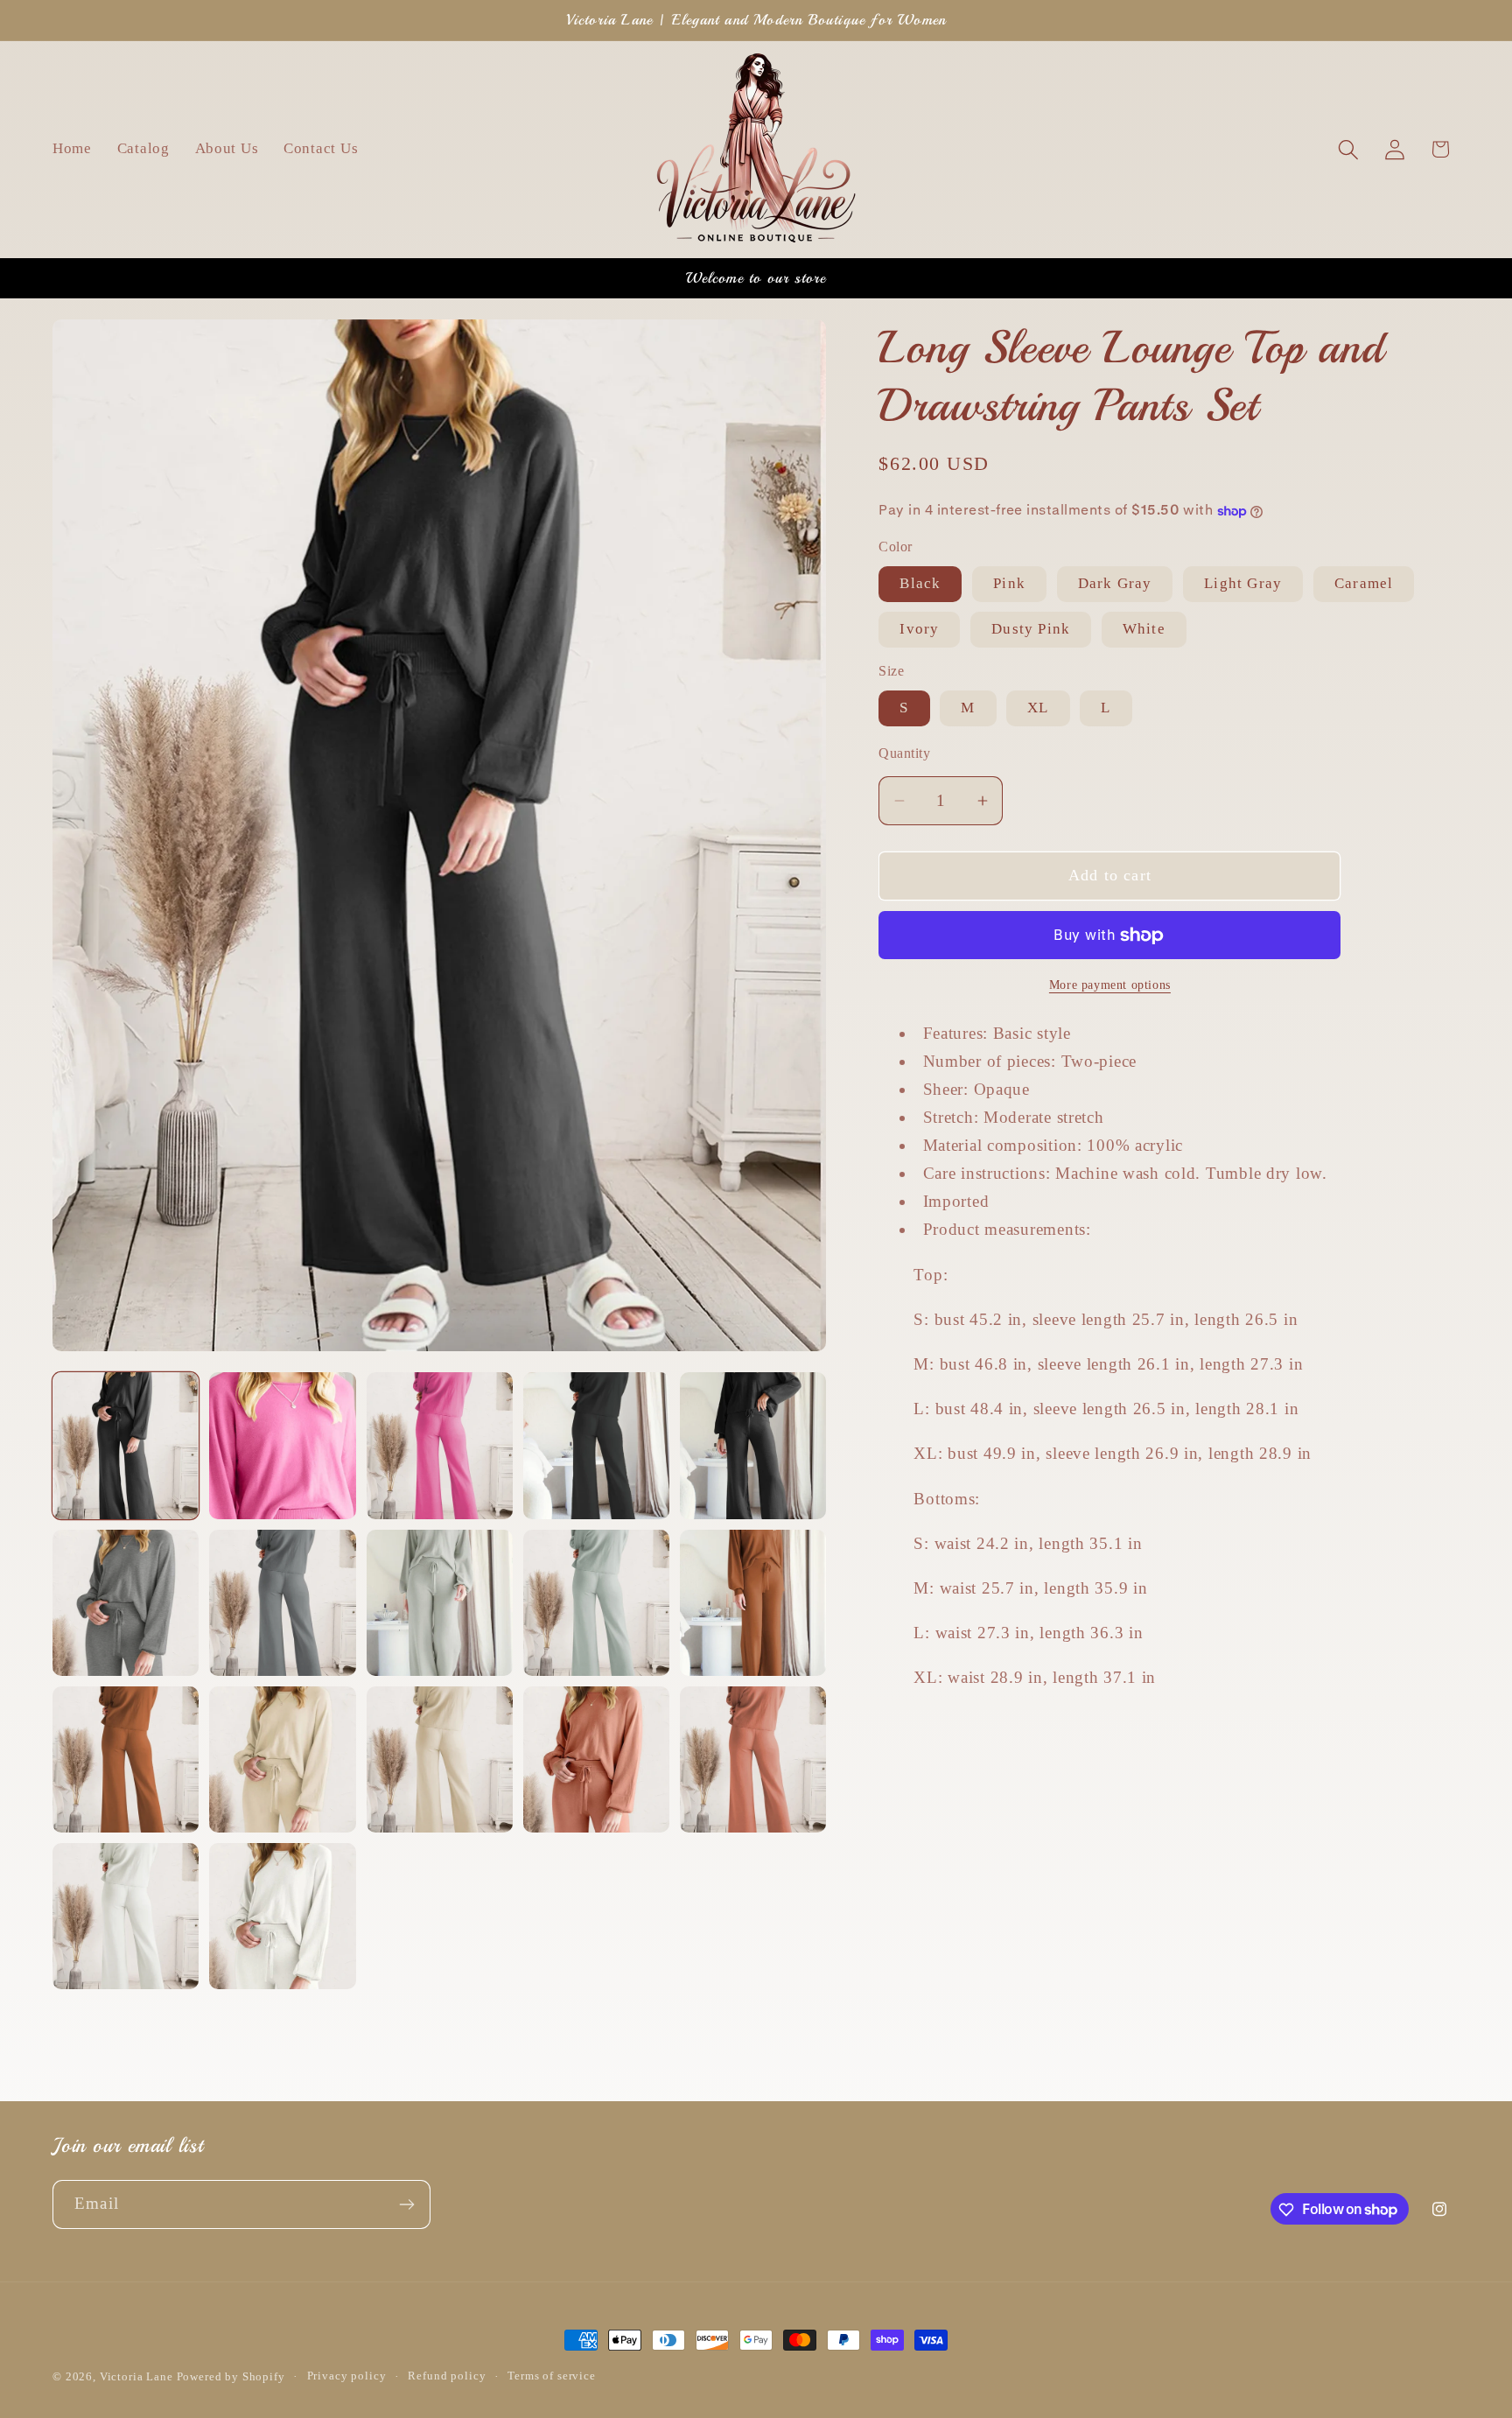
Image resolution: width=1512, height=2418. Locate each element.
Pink (1009, 584)
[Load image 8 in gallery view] (126, 1603)
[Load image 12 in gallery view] (596, 1603)
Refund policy (447, 2376)
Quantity (904, 754)
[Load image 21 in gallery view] (753, 1759)
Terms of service (551, 2376)
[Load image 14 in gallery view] (753, 1603)
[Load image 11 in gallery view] (440, 1603)
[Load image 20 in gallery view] (596, 1759)
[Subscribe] (406, 2204)
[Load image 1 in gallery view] (126, 1445)
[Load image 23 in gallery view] (126, 1916)
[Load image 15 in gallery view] (126, 1759)
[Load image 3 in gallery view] (282, 1445)
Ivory (919, 629)
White (1144, 629)
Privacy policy (347, 2376)
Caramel (1364, 584)
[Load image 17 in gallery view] (282, 1759)
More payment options (1110, 985)
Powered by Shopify (231, 2376)
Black (920, 584)
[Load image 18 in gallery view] (440, 1759)
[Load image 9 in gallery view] (282, 1603)
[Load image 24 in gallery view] (282, 1916)
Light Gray (1243, 584)
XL (1038, 708)
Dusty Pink (1031, 629)
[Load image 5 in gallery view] (596, 1445)
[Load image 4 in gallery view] (440, 1445)
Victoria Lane (138, 2376)
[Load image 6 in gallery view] (753, 1445)
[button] (1348, 149)
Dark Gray (1115, 584)
